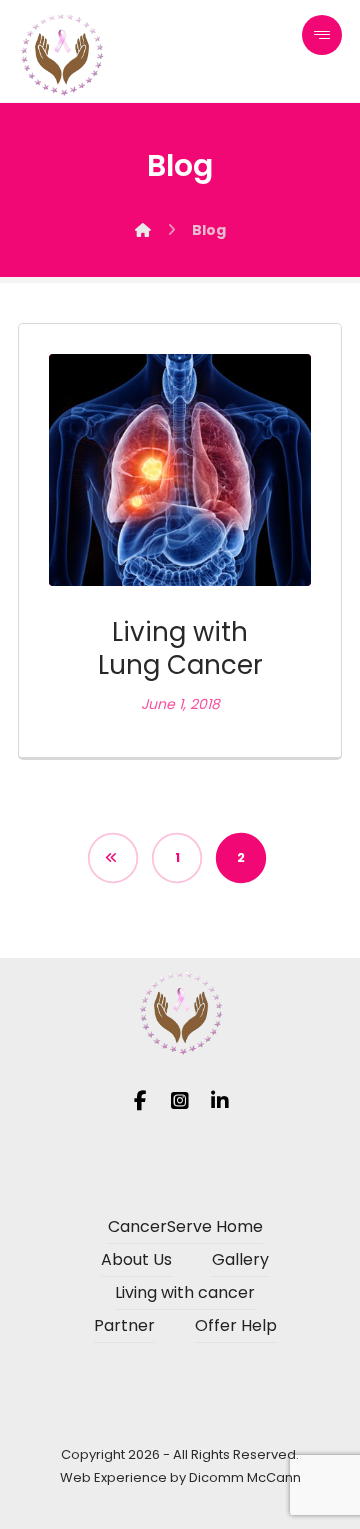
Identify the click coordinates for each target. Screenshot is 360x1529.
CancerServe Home (185, 1226)
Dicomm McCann (245, 1477)
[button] (322, 35)
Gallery (240, 1259)
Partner (124, 1325)
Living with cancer (185, 1292)
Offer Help (236, 1325)
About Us (136, 1259)
